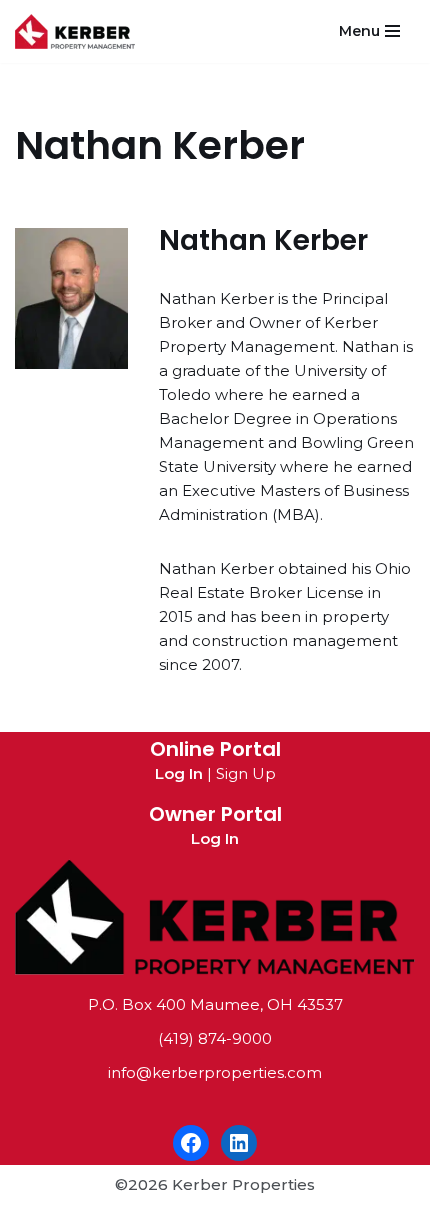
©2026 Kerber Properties (215, 1184)
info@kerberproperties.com (215, 1072)
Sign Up (246, 773)
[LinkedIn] (239, 1143)
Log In (179, 773)
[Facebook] (191, 1143)
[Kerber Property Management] (80, 31)
